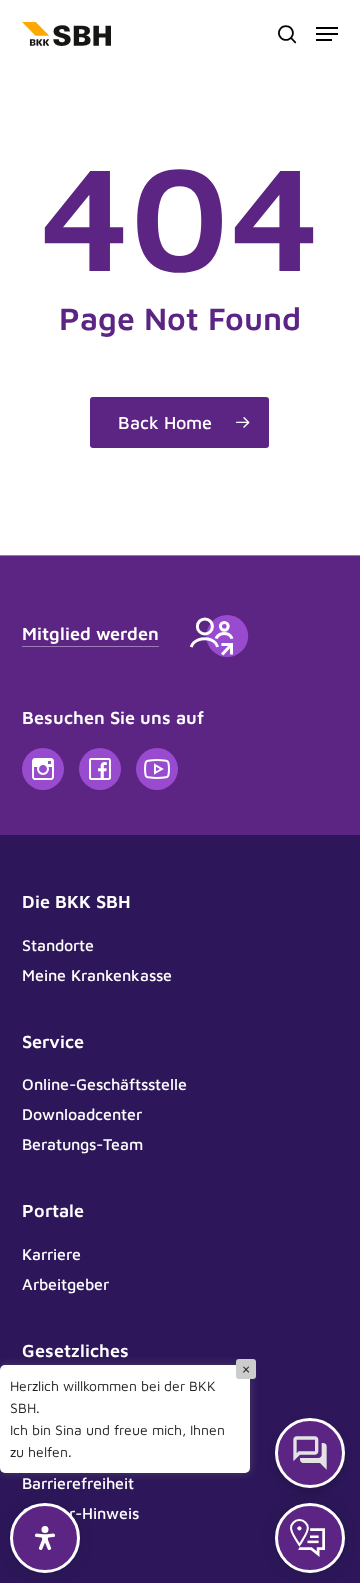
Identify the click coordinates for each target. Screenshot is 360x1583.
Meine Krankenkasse (97, 975)
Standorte (58, 945)
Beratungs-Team (82, 1144)
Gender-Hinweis (80, 1513)
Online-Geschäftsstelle (104, 1084)
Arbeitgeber (65, 1284)
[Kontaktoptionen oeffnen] (310, 1538)
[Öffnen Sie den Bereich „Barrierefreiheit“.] (45, 1538)
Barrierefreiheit (78, 1483)
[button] (327, 34)
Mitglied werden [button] (90, 633)
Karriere (51, 1254)
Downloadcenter (82, 1114)
